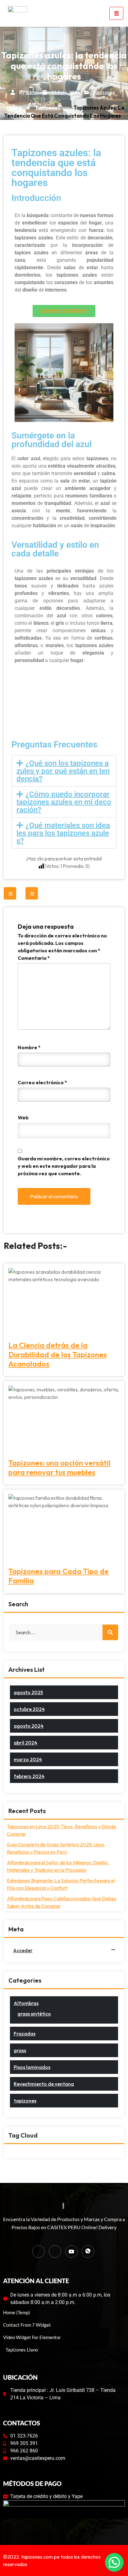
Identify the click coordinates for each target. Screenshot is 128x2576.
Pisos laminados (32, 2067)
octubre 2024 (29, 1709)
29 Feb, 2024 (65, 92)
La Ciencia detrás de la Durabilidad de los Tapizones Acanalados (58, 1354)
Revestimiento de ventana (44, 2084)
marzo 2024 (28, 1759)
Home (14, 108)
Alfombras (26, 2003)
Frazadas (25, 2034)
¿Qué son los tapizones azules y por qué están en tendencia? (63, 771)
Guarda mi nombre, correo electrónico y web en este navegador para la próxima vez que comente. (64, 1166)
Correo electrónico (42, 1082)
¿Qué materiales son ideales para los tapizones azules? (63, 833)
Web (23, 1118)
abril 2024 (25, 1743)
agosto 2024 (29, 1726)
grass (20, 2050)
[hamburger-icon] (116, 13)
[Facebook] (39, 2252)
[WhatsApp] (88, 2252)
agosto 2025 (28, 1692)
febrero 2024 (29, 1776)
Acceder (23, 1950)
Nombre (29, 1047)
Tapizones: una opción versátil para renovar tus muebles (59, 1467)
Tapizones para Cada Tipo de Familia (59, 1576)
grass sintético (34, 2014)
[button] (64, 771)
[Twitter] (55, 2252)
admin (32, 92)
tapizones (104, 92)
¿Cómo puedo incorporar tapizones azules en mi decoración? (64, 802)
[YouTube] (71, 2252)
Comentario (34, 958)
